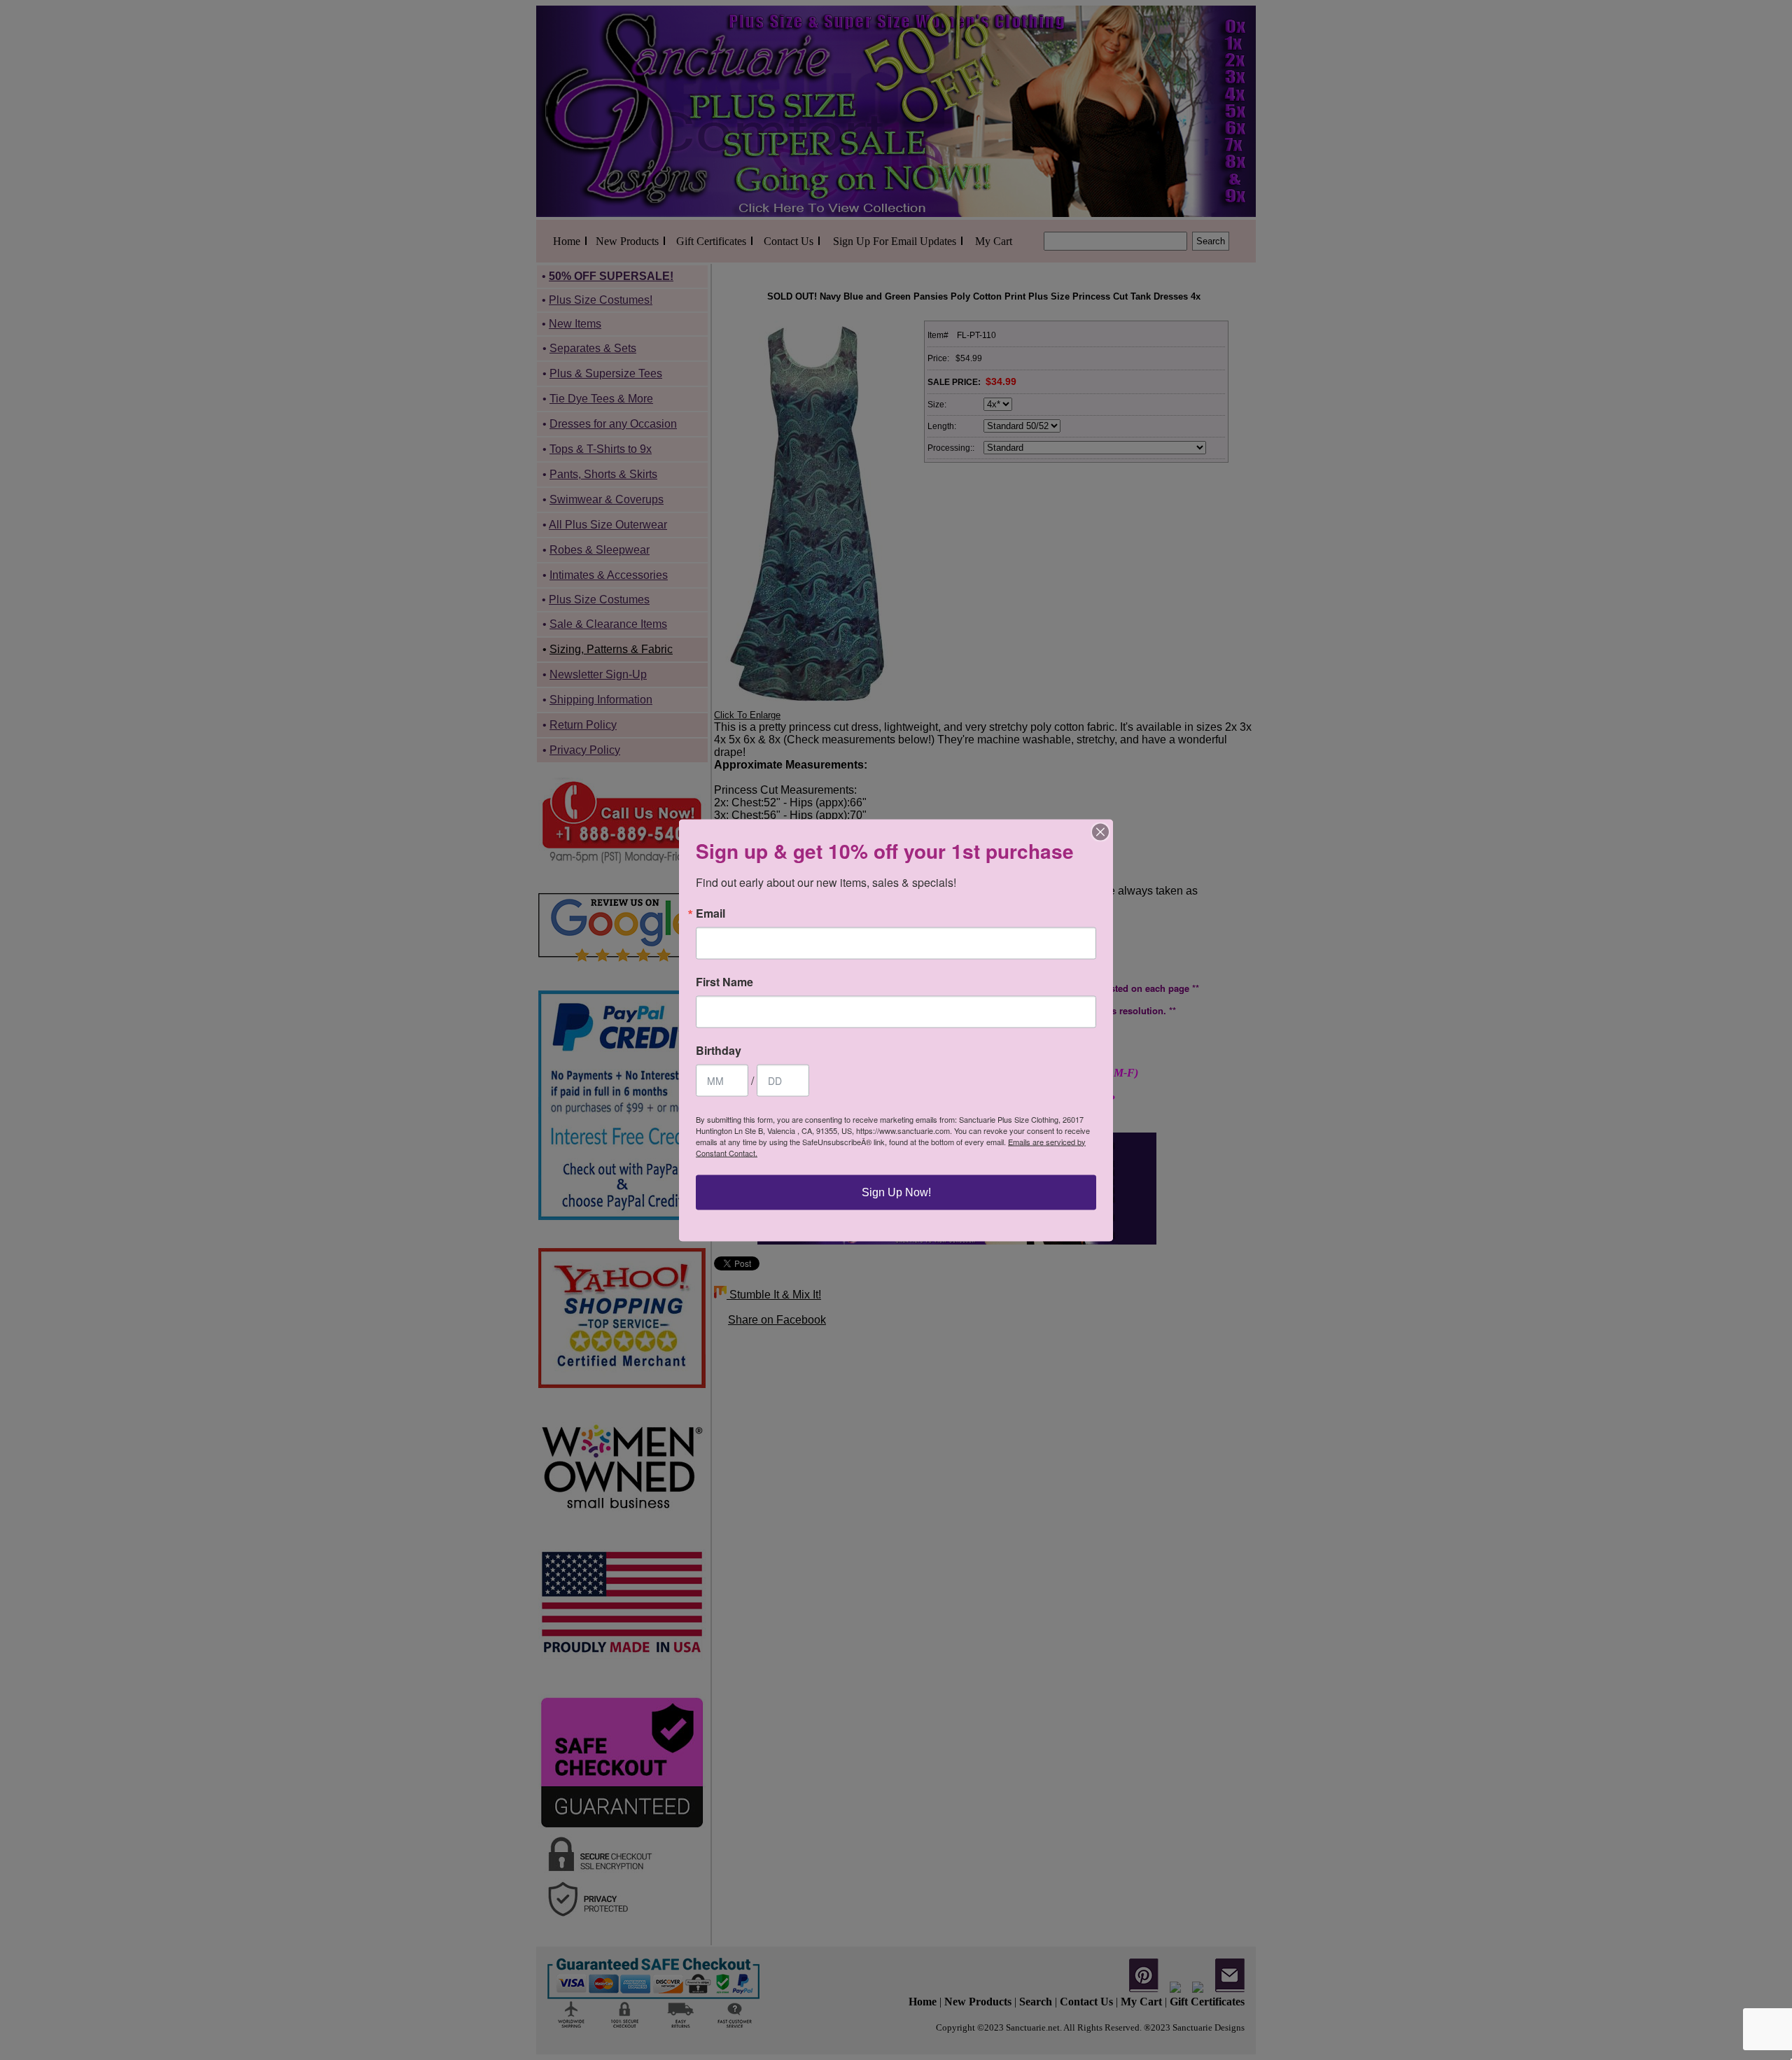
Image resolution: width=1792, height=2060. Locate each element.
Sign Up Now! (896, 1192)
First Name (724, 981)
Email (710, 913)
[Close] (1100, 832)
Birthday (719, 1050)
